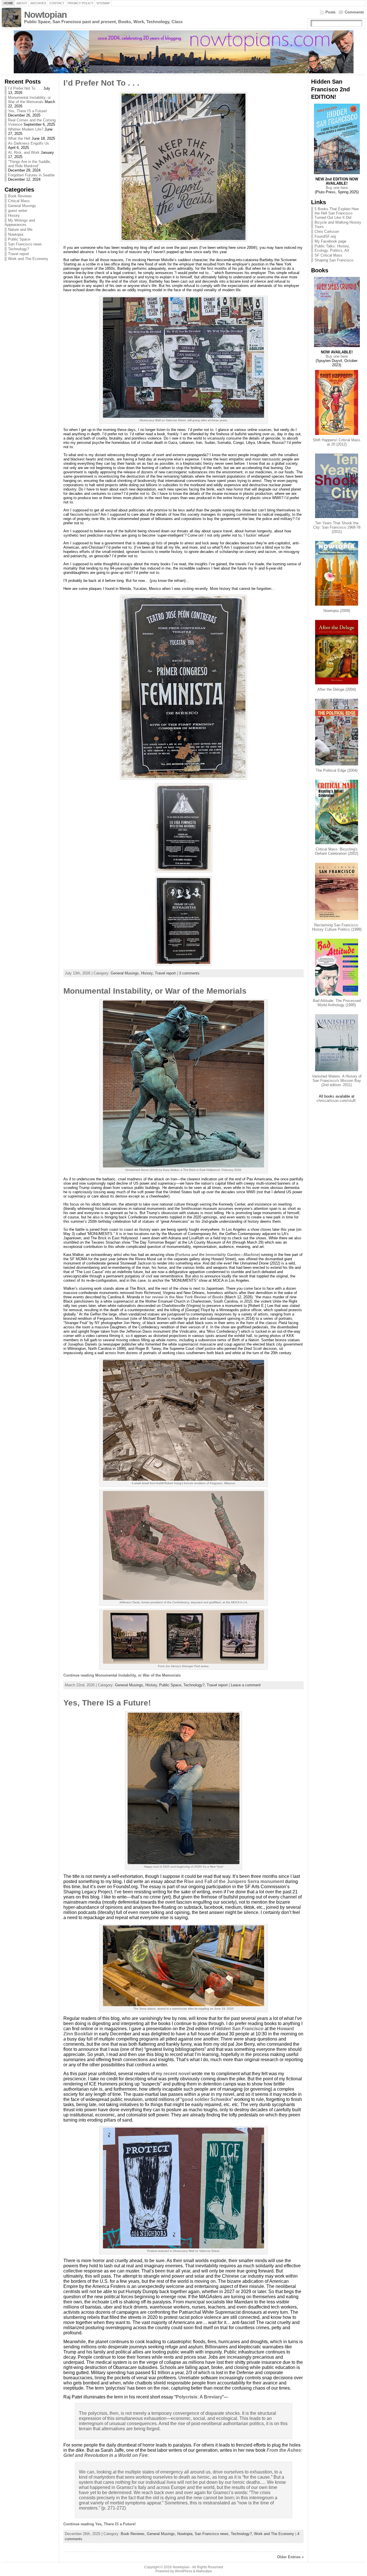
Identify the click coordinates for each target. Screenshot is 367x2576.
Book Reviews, (134, 2534)
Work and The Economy (28, 259)
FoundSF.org (325, 236)
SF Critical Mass (328, 255)
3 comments (189, 973)
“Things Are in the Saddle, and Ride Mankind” (30, 164)
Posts (330, 12)
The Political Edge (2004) (337, 770)
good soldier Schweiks (207, 2099)
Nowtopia (16, 234)
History (14, 215)
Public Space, (171, 1685)
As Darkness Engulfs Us (29, 143)
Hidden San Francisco (239, 2029)
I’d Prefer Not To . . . (25, 88)
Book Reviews (20, 196)
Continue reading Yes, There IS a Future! (99, 2524)
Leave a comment (246, 1685)
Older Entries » (290, 2557)
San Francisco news (25, 244)
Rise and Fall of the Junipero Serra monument (234, 1881)
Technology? (18, 249)
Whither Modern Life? (26, 129)
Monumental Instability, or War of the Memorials (29, 100)
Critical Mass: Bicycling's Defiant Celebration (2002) (337, 851)
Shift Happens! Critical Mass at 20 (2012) (337, 442)
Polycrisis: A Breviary (199, 2397)
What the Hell (19, 138)
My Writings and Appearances (20, 222)
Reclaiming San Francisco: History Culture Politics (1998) (337, 927)
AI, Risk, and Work (24, 152)
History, (148, 973)
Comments (354, 12)
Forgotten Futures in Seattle (31, 175)
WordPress (183, 2571)
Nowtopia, (186, 2534)
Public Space (19, 239)
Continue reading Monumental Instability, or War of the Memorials (122, 1675)
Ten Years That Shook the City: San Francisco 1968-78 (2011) (337, 527)
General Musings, (126, 973)
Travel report (18, 254)
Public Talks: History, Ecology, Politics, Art (332, 248)
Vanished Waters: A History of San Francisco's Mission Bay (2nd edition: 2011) (337, 1081)
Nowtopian (45, 15)
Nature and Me (20, 230)
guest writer (18, 211)
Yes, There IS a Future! (28, 111)
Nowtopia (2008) (337, 611)
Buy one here (337, 188)
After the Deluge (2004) (337, 689)
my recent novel (173, 2074)
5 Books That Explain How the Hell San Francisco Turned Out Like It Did (337, 213)
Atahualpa (204, 2571)
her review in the (160, 1297)
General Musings (22, 206)
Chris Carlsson (327, 232)
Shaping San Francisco (334, 260)
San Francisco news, (213, 2534)
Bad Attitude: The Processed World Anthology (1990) (337, 1003)
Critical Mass (19, 201)
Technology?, (195, 1685)
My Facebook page (330, 241)
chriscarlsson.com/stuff (336, 1101)
